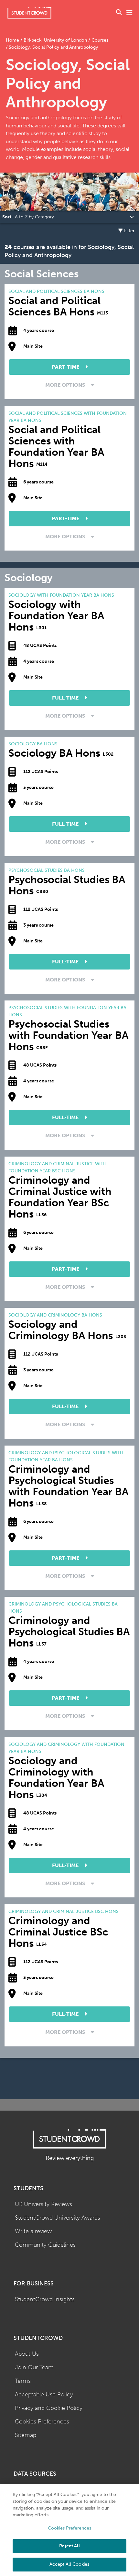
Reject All (69, 2546)
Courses (99, 40)
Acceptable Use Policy (44, 2395)
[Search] (119, 13)
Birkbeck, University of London (55, 40)
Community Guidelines (45, 2245)
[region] (69, 2530)
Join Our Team (34, 2367)
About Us (27, 2354)
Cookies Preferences (42, 2422)
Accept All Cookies (69, 2564)
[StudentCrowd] (29, 13)
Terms (23, 2381)
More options (66, 385)
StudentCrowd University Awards (58, 2218)
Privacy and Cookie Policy (49, 2408)
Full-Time (66, 698)
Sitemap (26, 2435)
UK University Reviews (43, 2204)
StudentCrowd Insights (45, 2299)
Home (13, 40)
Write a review (33, 2231)
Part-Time (66, 367)
